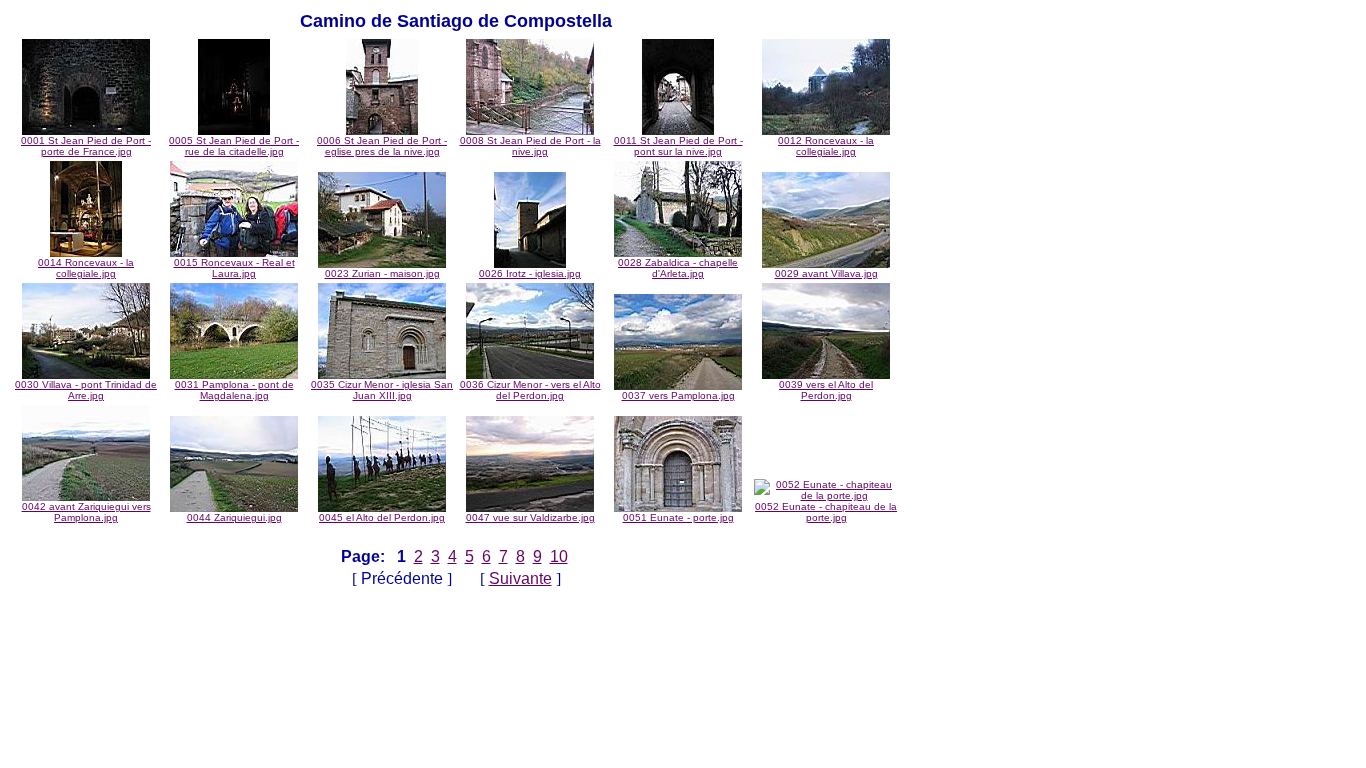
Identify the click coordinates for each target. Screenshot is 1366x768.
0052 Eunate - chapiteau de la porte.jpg (826, 512)
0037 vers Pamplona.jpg (678, 395)
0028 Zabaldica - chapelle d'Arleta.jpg (678, 268)
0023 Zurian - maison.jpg (382, 273)
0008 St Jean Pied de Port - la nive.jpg (530, 146)
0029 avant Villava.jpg (826, 273)
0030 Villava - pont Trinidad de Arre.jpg (86, 390)
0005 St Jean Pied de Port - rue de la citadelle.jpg (234, 146)
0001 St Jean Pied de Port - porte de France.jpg (86, 146)
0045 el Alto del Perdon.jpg (382, 517)
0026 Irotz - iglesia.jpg (530, 273)
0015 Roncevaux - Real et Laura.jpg (234, 268)
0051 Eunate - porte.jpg (678, 517)
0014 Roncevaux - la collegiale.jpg (86, 268)
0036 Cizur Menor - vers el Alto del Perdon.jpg (530, 390)
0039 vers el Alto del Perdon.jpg (826, 390)
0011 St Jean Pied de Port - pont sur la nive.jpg (678, 146)
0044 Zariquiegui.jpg (234, 517)
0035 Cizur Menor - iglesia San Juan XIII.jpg (382, 390)
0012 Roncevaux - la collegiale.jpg (826, 146)
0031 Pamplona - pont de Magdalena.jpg (234, 390)
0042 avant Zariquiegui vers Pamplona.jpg (86, 512)
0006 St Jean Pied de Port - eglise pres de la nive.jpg (382, 146)
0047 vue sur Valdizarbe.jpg (530, 517)
